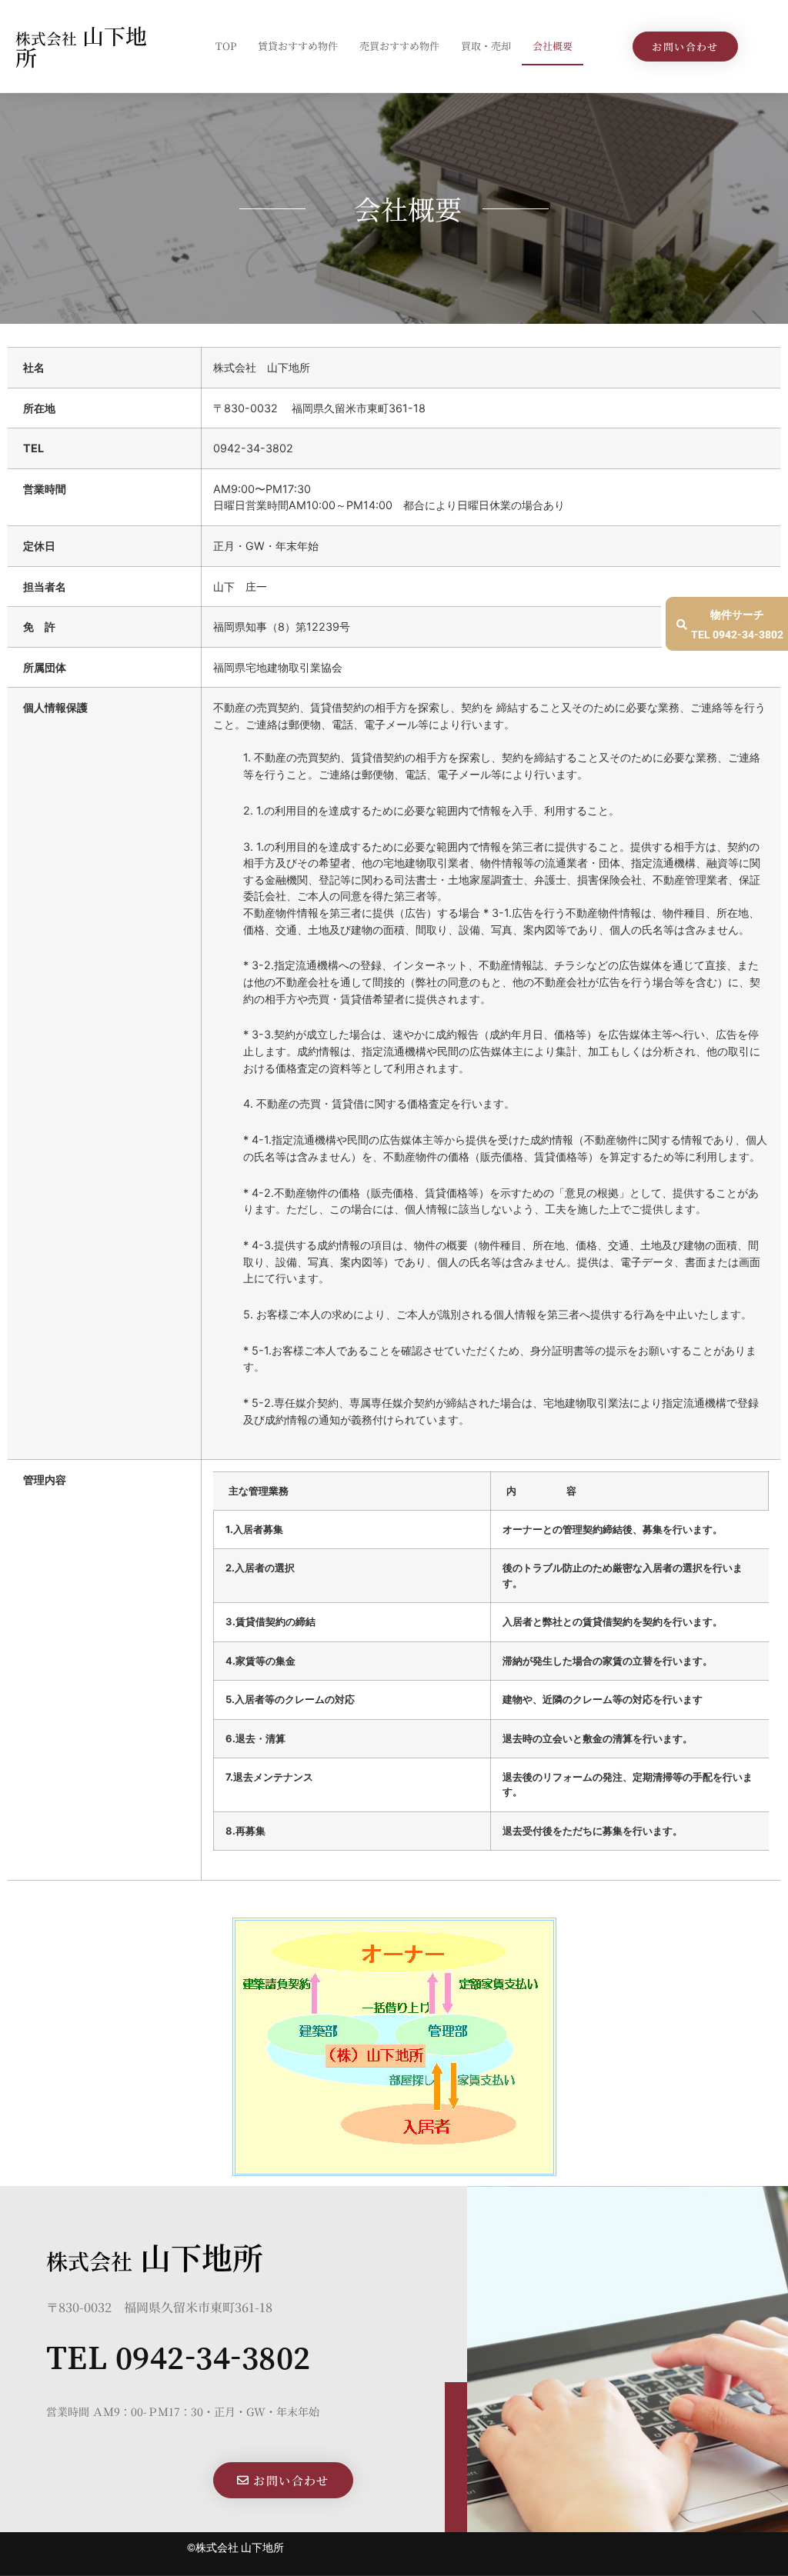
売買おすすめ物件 (399, 46)
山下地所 (81, 46)
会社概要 (553, 46)
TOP (226, 46)
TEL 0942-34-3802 (179, 2357)
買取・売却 (486, 46)
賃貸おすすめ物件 (298, 46)
